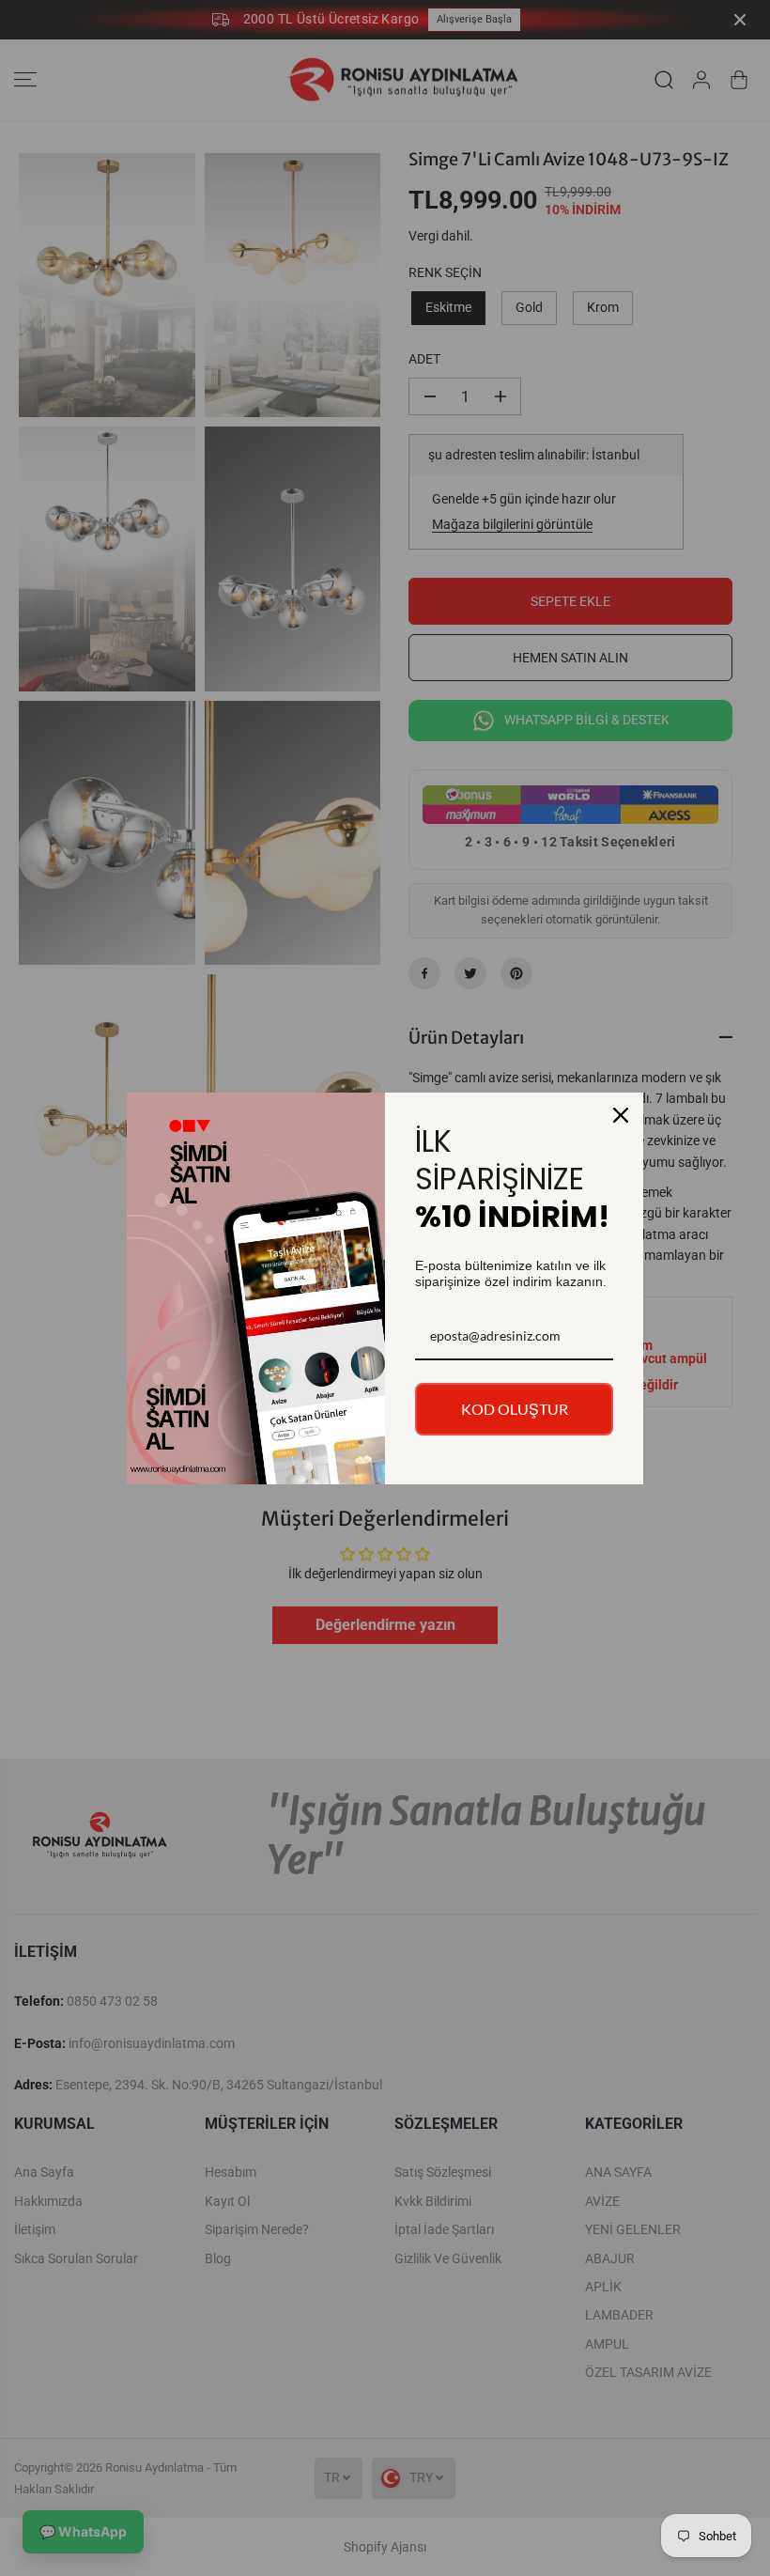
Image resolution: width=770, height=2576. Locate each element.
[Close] (621, 1115)
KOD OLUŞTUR (515, 1409)
